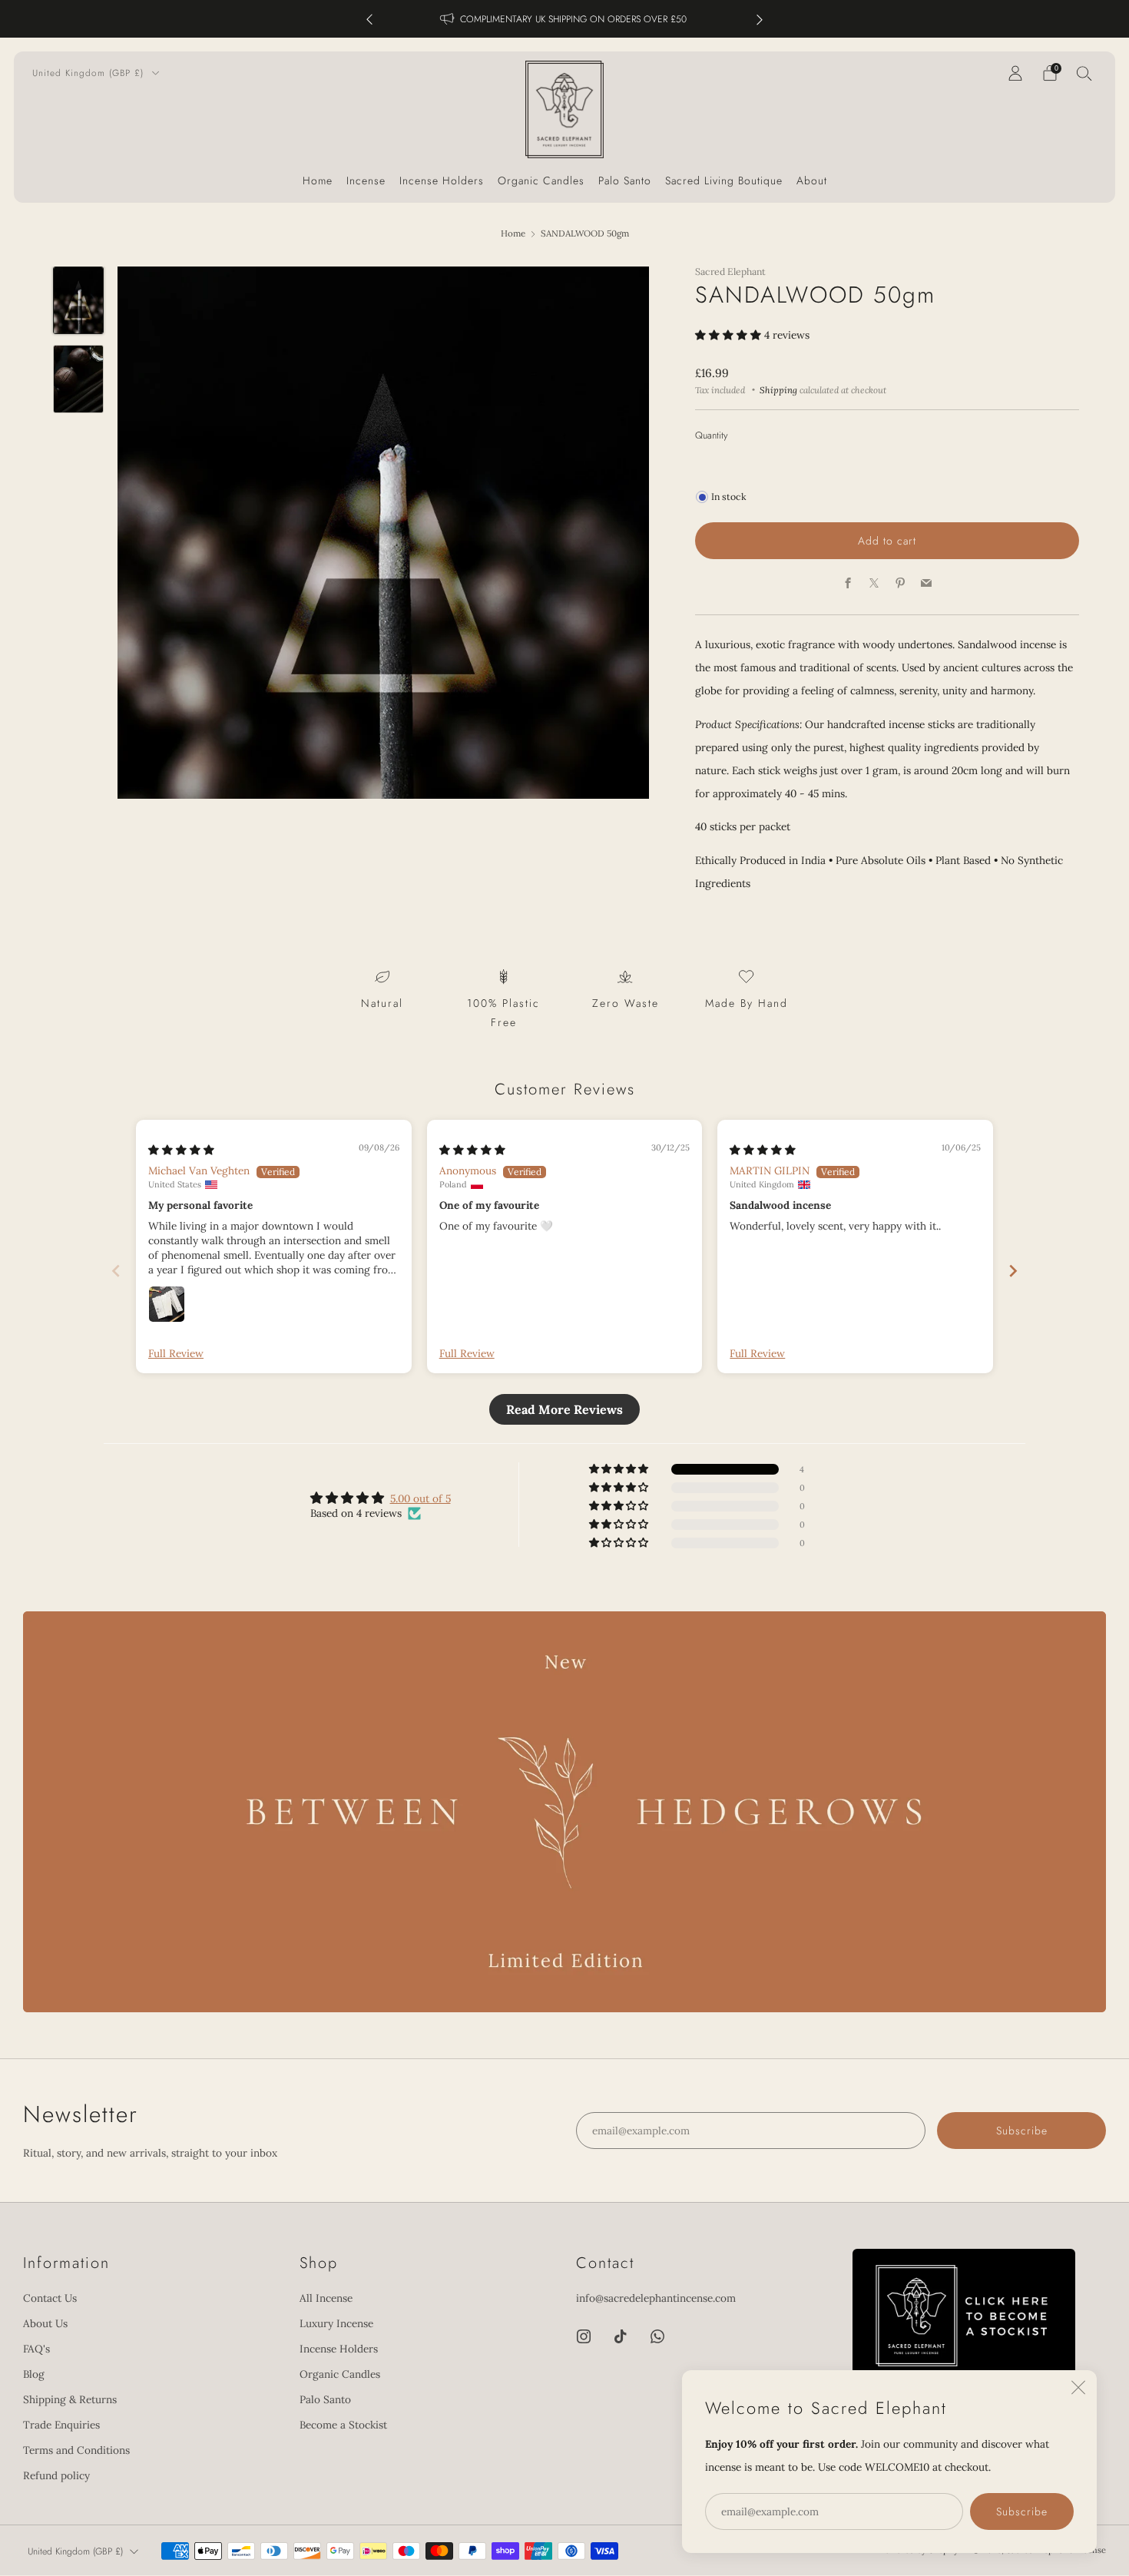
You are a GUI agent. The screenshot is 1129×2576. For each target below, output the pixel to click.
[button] (730, 335)
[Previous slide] (116, 1271)
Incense (366, 180)
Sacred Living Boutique (724, 180)
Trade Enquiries (61, 2425)
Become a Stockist (343, 2425)
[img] (181, 1150)
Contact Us (50, 2298)
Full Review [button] (176, 1353)
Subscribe (1022, 2511)
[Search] (1084, 73)
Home (318, 180)
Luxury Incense (336, 2323)
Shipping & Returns (70, 2399)
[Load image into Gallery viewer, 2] (79, 379)
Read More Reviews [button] (564, 1409)
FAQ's (36, 2349)
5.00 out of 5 (420, 1498)
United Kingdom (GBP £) (90, 73)
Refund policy (56, 2475)
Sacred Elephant (730, 272)
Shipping (778, 390)
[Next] (760, 19)
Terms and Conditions (76, 2450)
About (812, 180)
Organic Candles (541, 180)
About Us (45, 2323)
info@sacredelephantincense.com (656, 2298)
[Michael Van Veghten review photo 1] (167, 1304)
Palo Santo (625, 180)
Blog (34, 2374)
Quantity (711, 435)
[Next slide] (1013, 1271)
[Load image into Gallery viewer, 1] (79, 301)
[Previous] (369, 19)
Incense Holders (442, 180)
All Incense (326, 2298)
